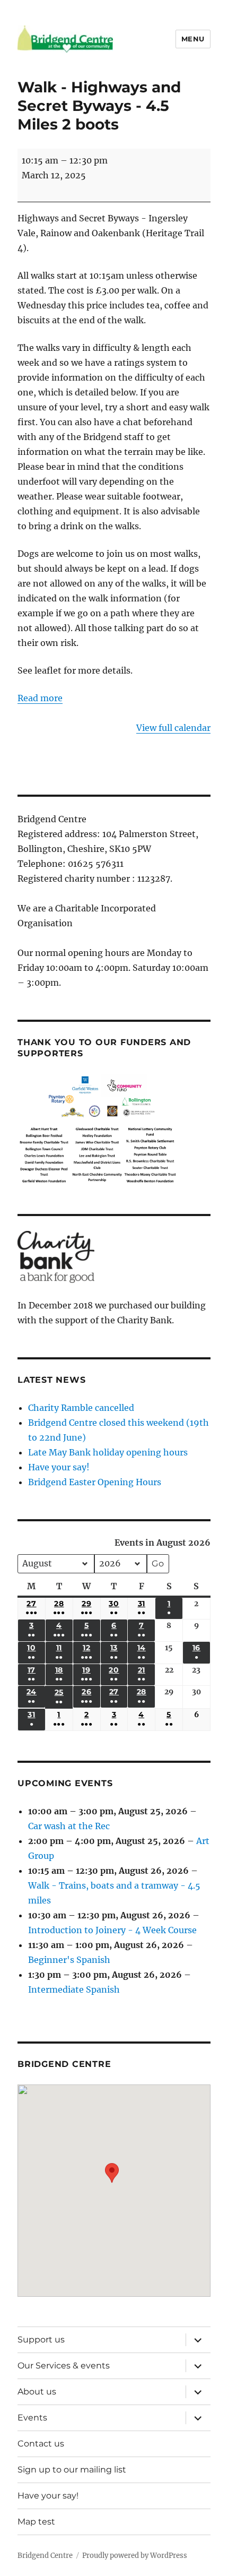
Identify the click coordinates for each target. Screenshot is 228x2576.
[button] (112, 2183)
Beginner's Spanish (69, 1960)
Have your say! (59, 1467)
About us (37, 2392)
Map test (36, 2522)
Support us (41, 2340)
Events (32, 2418)
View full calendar (173, 728)
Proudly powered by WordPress (135, 2556)
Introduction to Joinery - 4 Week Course (112, 1930)
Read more (40, 698)
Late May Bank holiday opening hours (108, 1452)
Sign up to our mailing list (72, 2470)
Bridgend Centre (45, 2556)
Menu (193, 39)
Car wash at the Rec (69, 1826)
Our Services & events (64, 2366)
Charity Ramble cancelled (81, 1408)
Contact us (41, 2444)
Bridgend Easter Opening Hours (95, 1482)
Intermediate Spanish (74, 1989)
